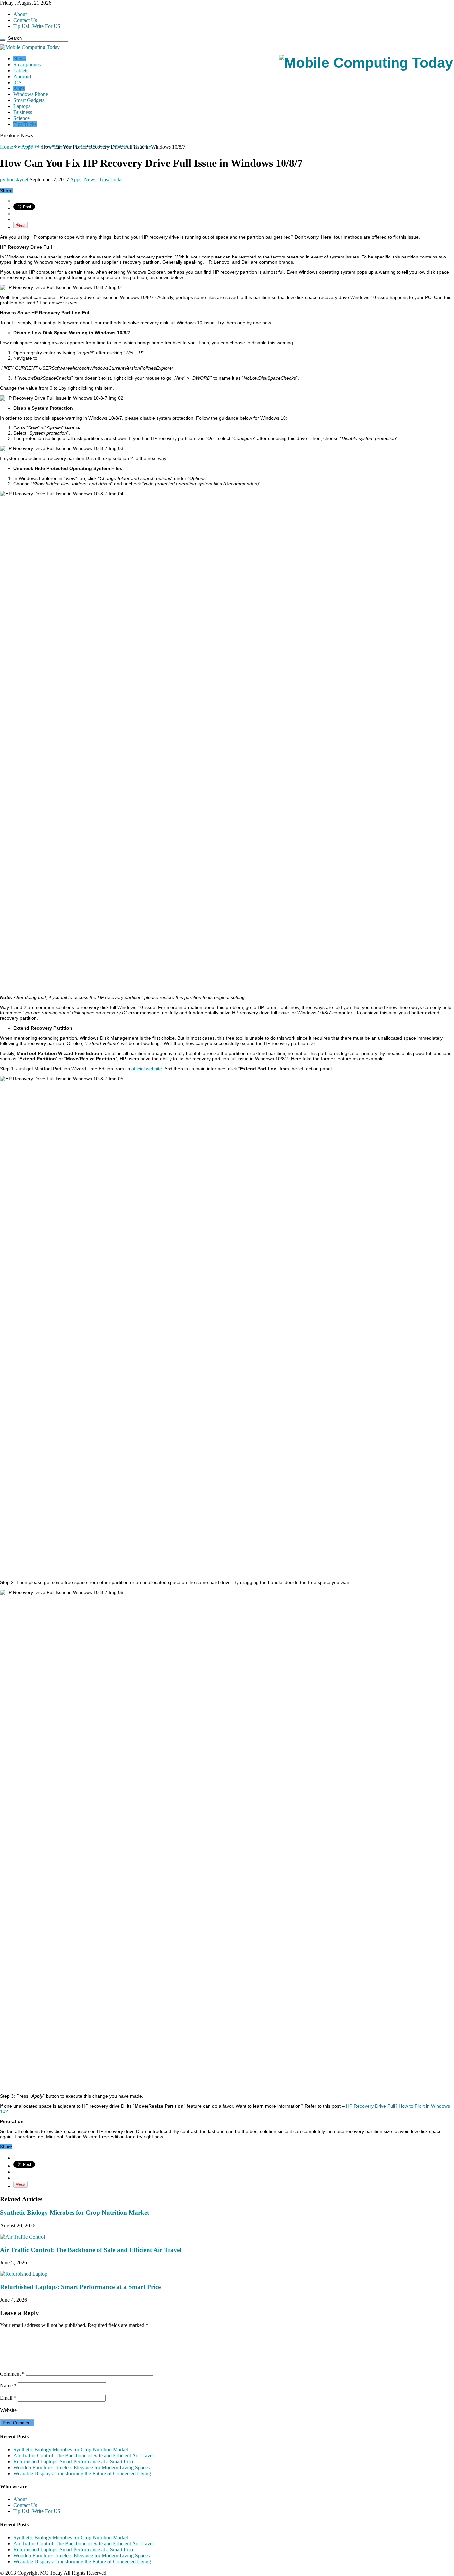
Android (22, 76)
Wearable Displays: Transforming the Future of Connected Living (82, 2473)
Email (8, 2398)
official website (147, 1069)
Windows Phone (31, 94)
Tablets (21, 70)
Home (6, 147)
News (19, 58)
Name (8, 2386)
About (20, 14)
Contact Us (25, 20)
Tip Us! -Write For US (37, 26)
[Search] (3, 40)
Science (21, 118)
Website (8, 2410)
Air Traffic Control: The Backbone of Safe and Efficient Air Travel (83, 147)
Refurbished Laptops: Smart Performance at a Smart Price (80, 2287)
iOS (17, 82)
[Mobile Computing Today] (366, 63)
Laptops (22, 106)
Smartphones (27, 64)
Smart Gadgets (29, 100)
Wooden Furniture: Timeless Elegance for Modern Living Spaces (81, 2467)
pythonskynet (15, 179)
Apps (19, 88)
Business (23, 112)
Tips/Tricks (25, 124)
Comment (12, 2374)
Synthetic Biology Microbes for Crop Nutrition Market (74, 2213)
